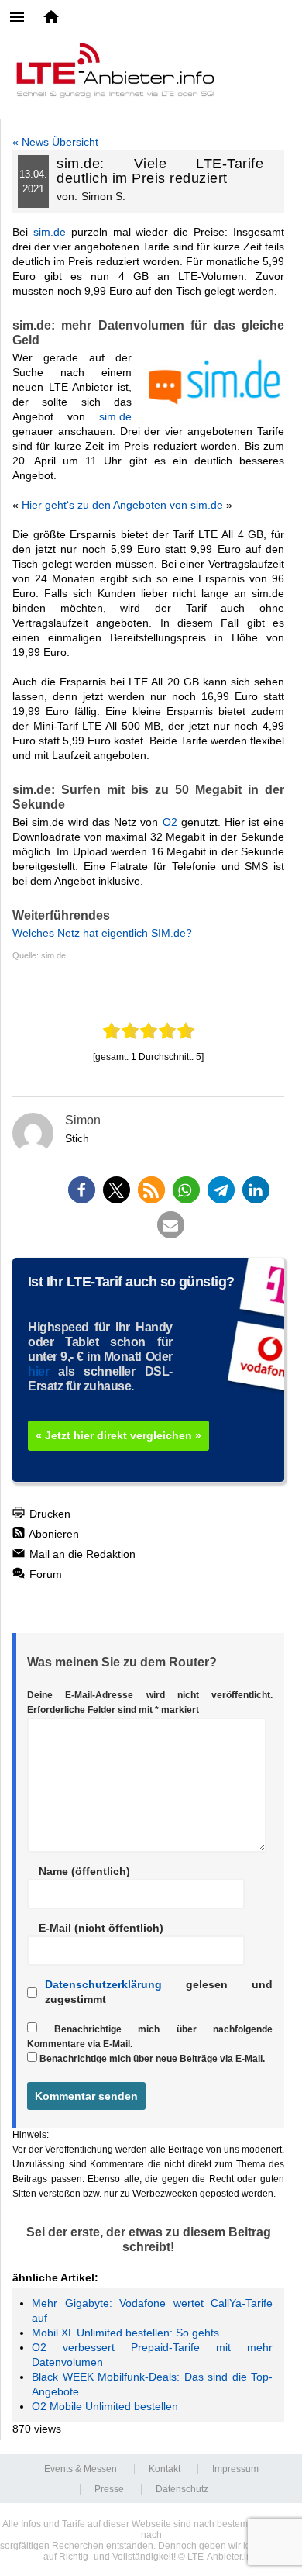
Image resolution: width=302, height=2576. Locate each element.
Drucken (48, 1514)
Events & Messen (81, 2469)
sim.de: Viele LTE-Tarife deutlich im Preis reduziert (160, 171)
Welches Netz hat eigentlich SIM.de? (102, 933)
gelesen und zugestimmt (159, 1992)
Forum (44, 1574)
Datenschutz (182, 2489)
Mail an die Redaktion (81, 1554)
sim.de (50, 232)
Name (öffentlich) (84, 1871)
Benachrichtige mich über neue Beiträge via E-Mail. (152, 2059)
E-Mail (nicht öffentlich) (101, 1928)
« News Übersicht (55, 142)
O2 (170, 822)
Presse (109, 2489)
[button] (82, 1190)
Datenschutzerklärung (103, 1984)
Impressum (235, 2469)
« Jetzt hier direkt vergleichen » (118, 1435)
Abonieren (53, 1534)
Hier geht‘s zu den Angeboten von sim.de (122, 505)
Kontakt (165, 2469)
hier (38, 1371)
